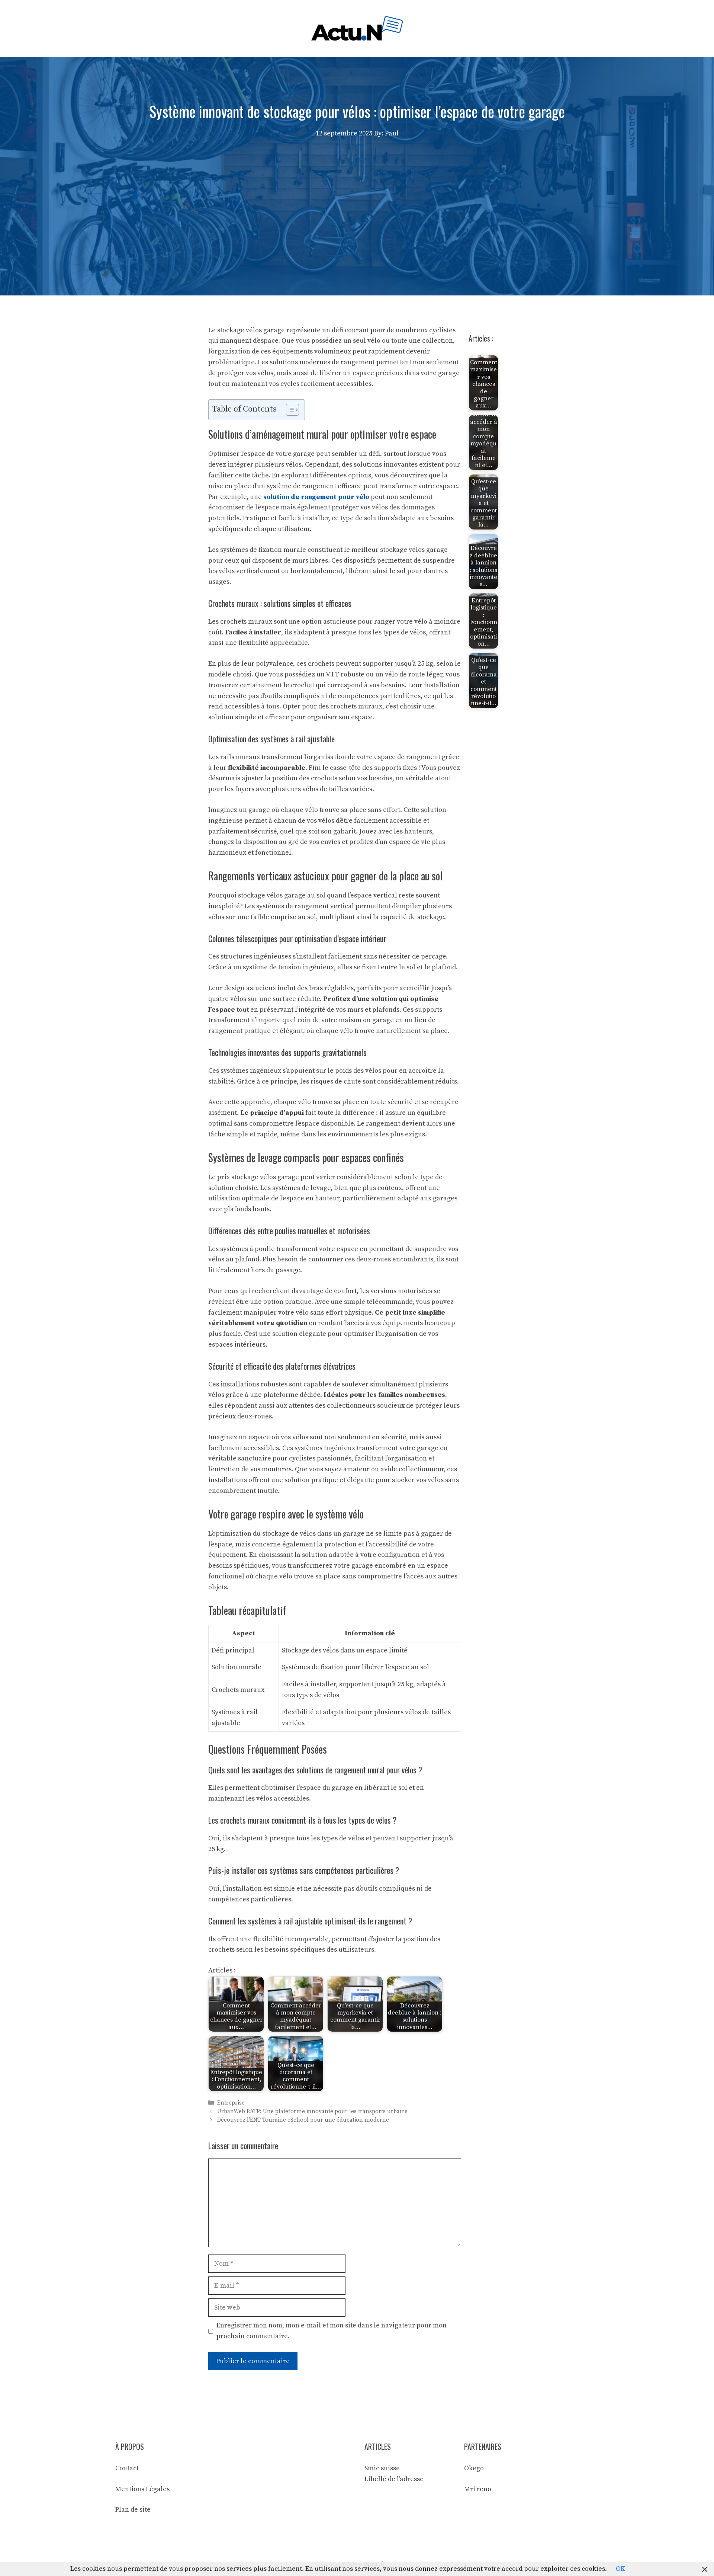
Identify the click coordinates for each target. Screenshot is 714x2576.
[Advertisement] (357, 195)
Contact (127, 2468)
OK (620, 2569)
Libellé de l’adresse (394, 2479)
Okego (474, 2468)
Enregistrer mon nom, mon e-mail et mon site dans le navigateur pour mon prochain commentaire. (332, 2331)
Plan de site (133, 2510)
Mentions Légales (142, 2489)
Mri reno (478, 2489)
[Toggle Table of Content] (289, 410)
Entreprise (231, 2103)
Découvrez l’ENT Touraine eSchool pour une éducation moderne (303, 2120)
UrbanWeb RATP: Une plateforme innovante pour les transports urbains (312, 2111)
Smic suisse (382, 2468)
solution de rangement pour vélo (316, 497)
